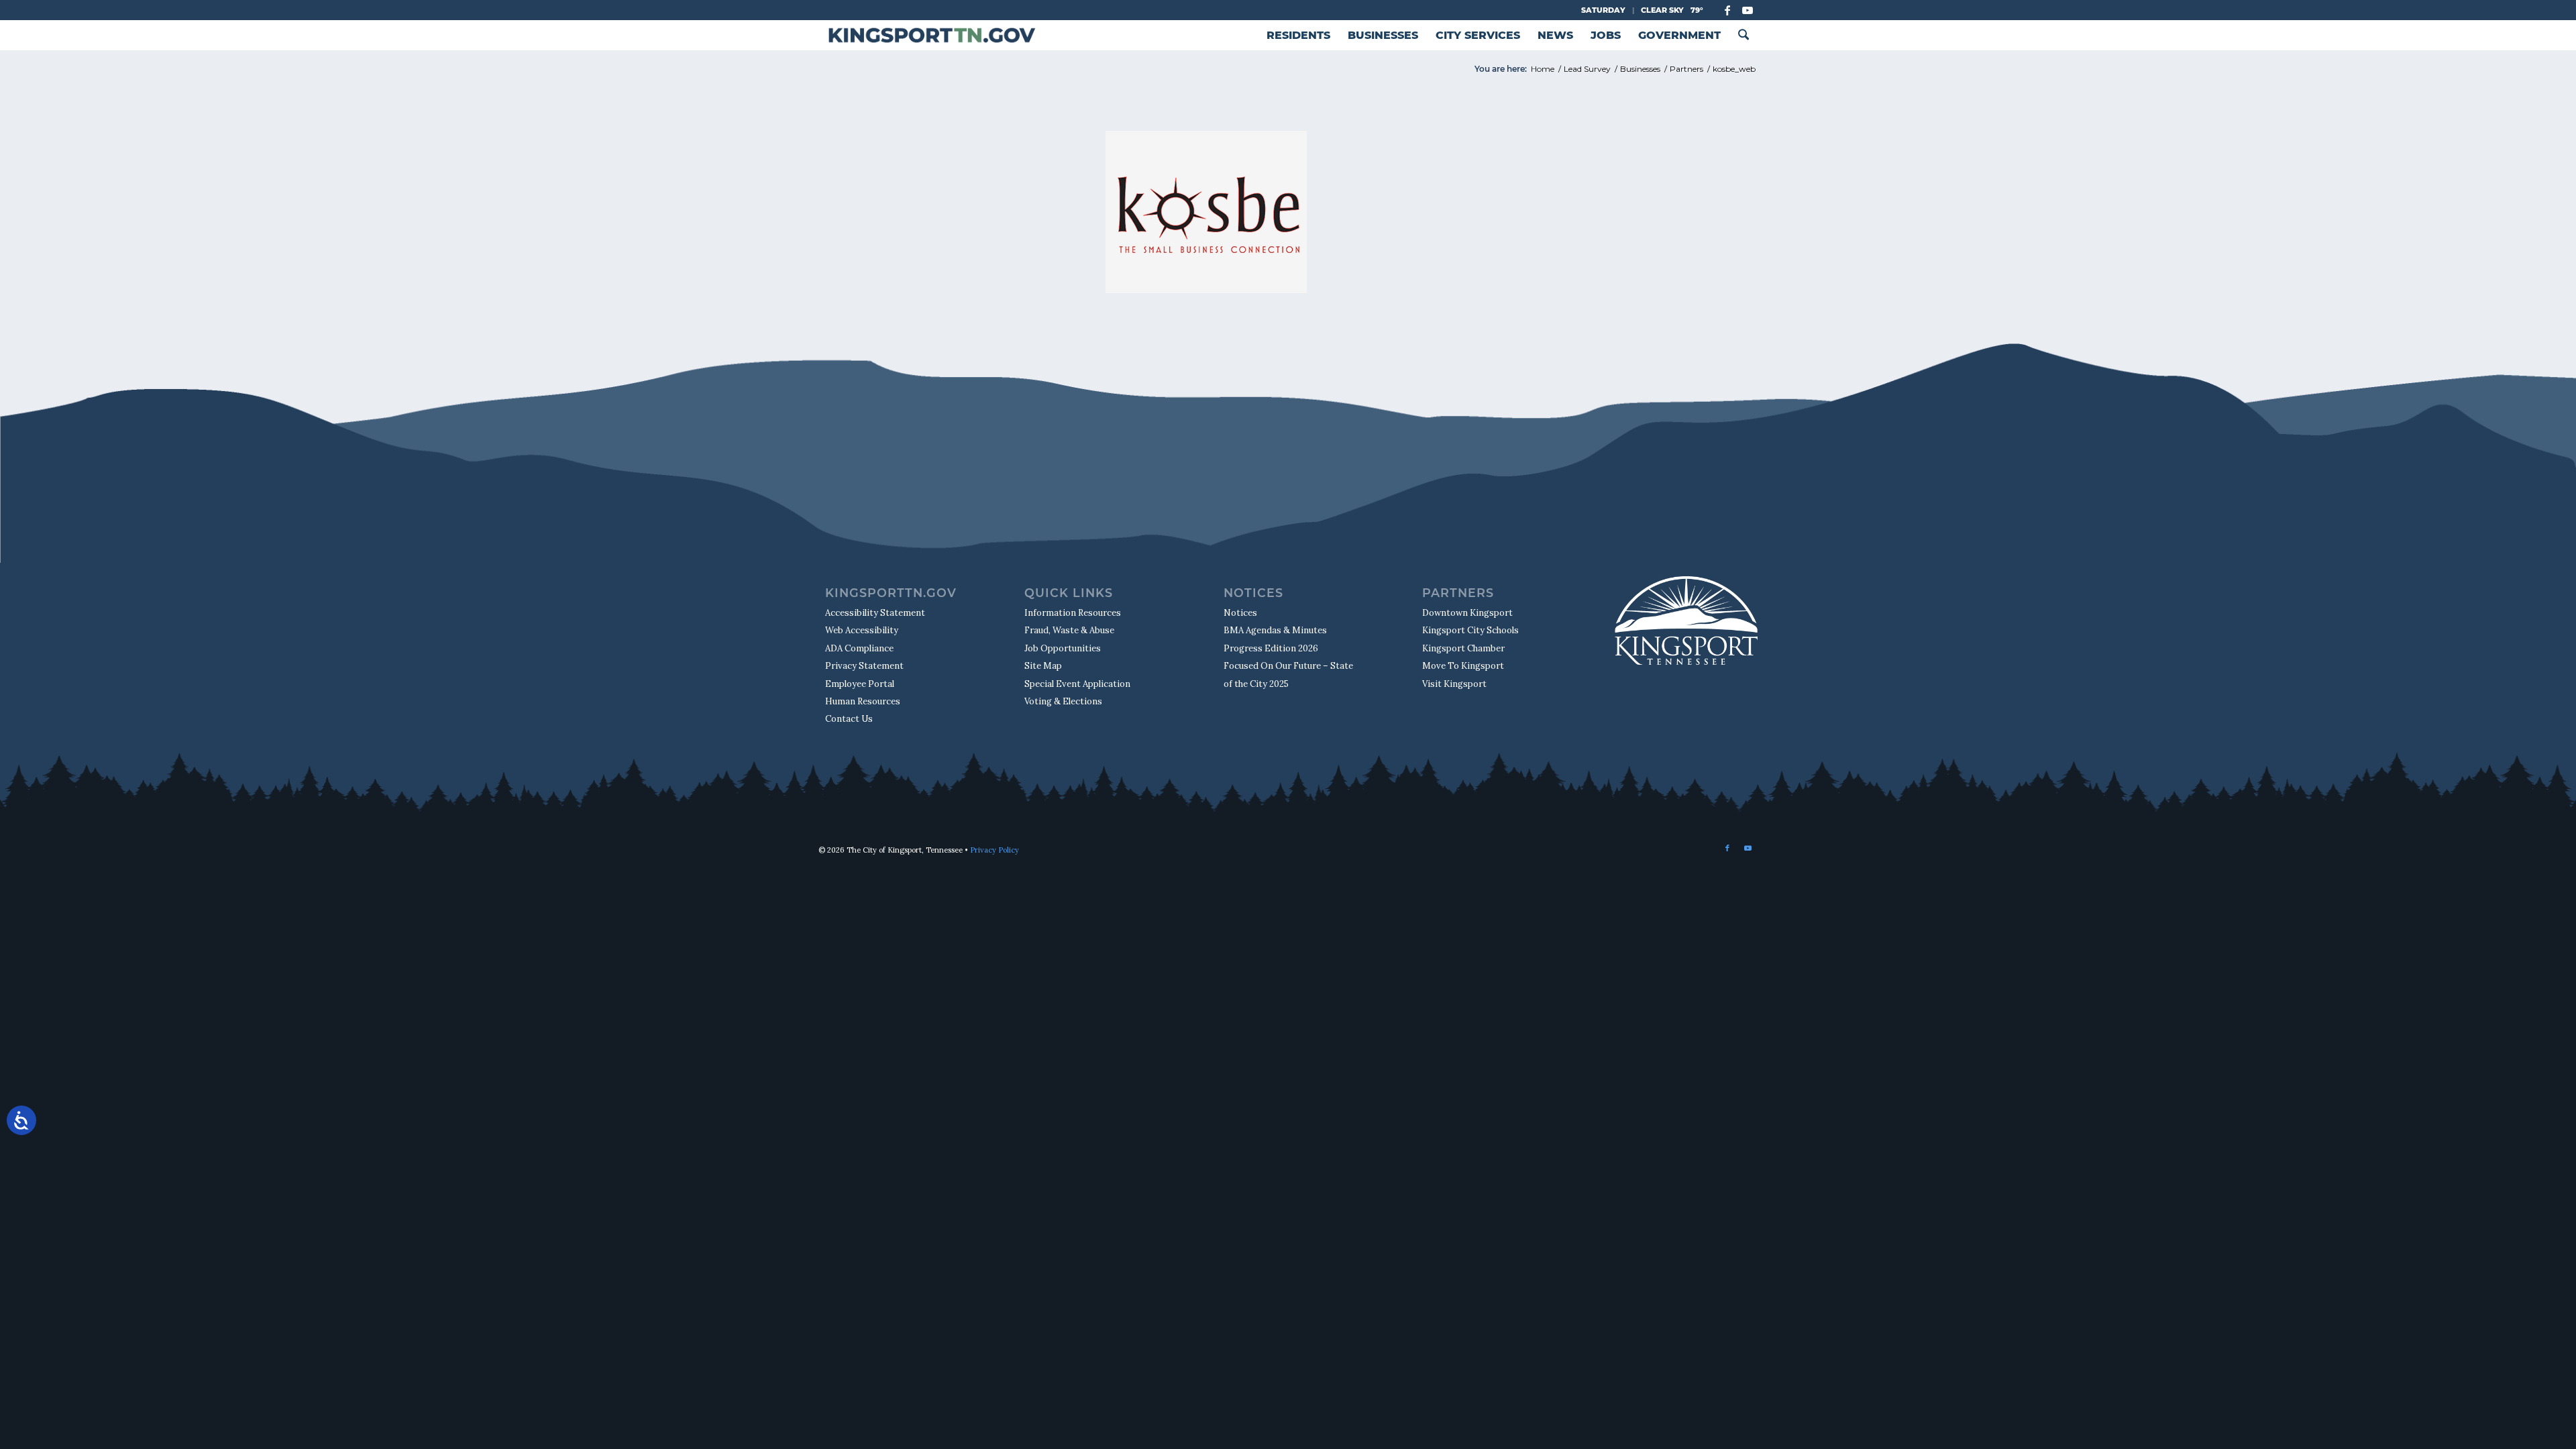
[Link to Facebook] (1727, 10)
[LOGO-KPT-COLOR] (931, 35)
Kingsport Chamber (1463, 648)
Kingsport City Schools (1470, 630)
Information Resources (1073, 613)
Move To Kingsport (1463, 666)
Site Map (1043, 666)
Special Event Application (1077, 684)
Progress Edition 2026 (1271, 648)
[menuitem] (1298, 35)
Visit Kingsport (1454, 684)
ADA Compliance (859, 648)
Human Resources (863, 701)
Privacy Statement (864, 666)
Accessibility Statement (875, 613)
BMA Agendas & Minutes (1275, 630)
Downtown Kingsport (1467, 613)
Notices (1240, 613)
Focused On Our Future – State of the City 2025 (1288, 675)
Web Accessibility (862, 630)
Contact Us (849, 719)
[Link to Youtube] (1748, 10)
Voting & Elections (1063, 701)
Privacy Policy (995, 850)
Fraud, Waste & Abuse (1069, 630)
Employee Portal (860, 684)
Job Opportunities (1063, 648)
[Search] (1743, 35)
